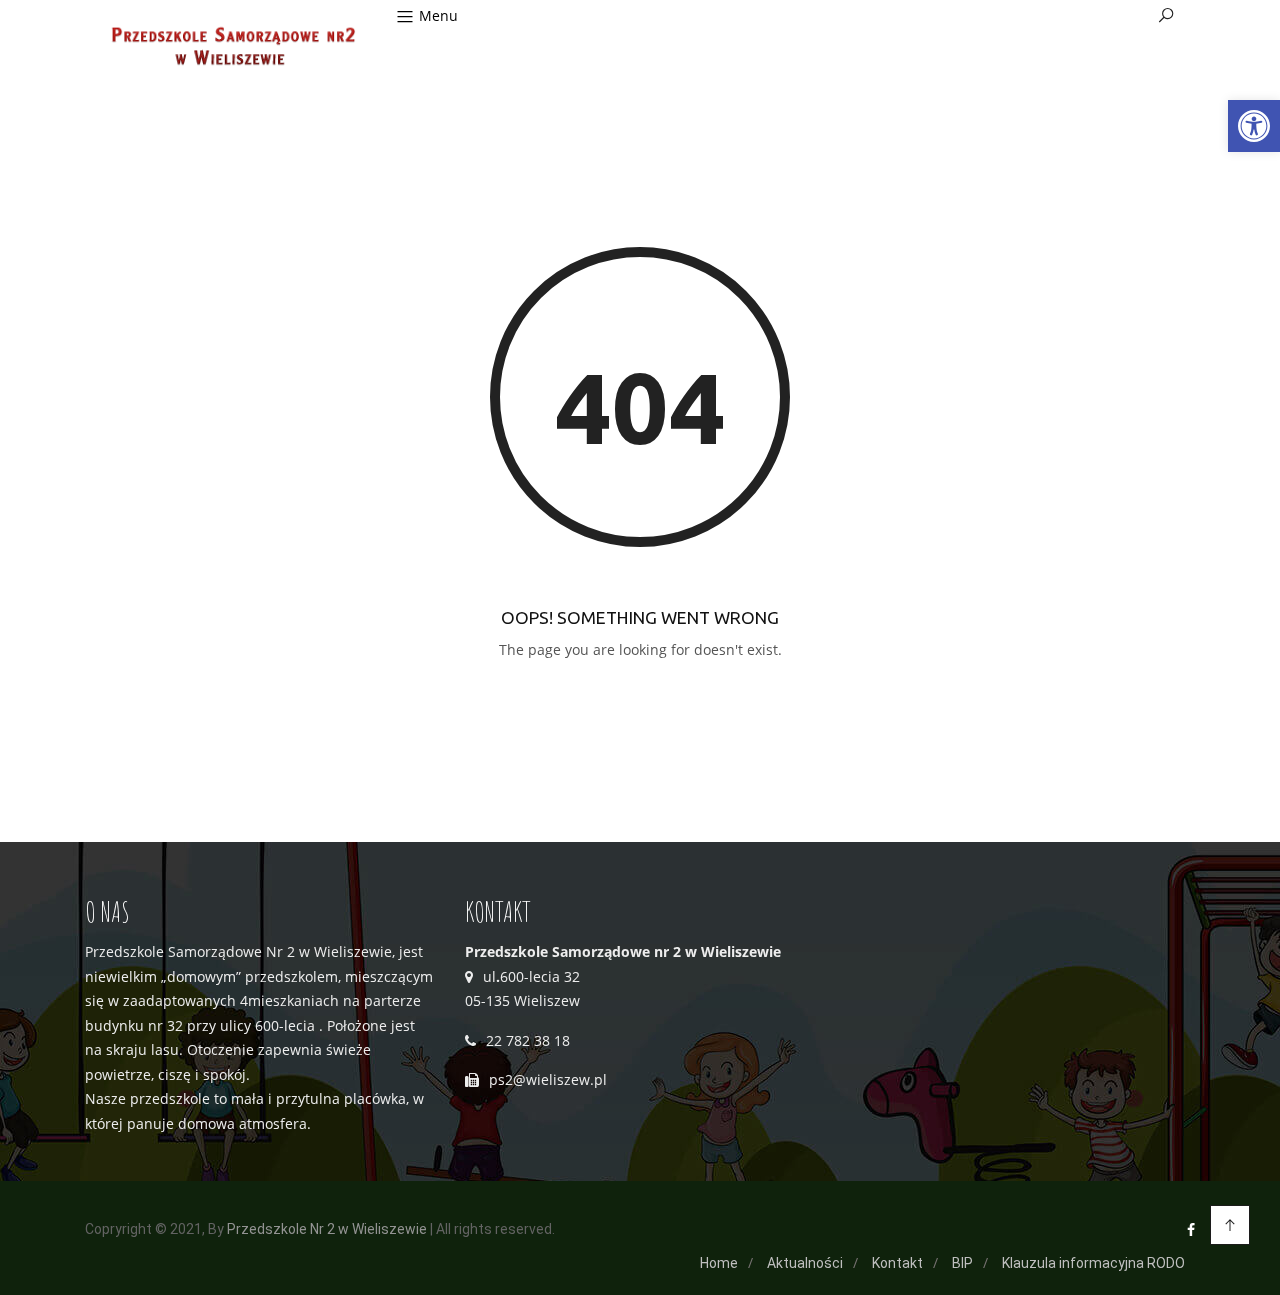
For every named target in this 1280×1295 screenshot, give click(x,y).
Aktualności (805, 1263)
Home (719, 1263)
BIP (962, 1263)
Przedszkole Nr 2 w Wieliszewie (327, 1229)
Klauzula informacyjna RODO (1093, 1263)
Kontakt (897, 1263)
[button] (1254, 126)
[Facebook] (1191, 1229)
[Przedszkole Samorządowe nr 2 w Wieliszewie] (231, 48)
